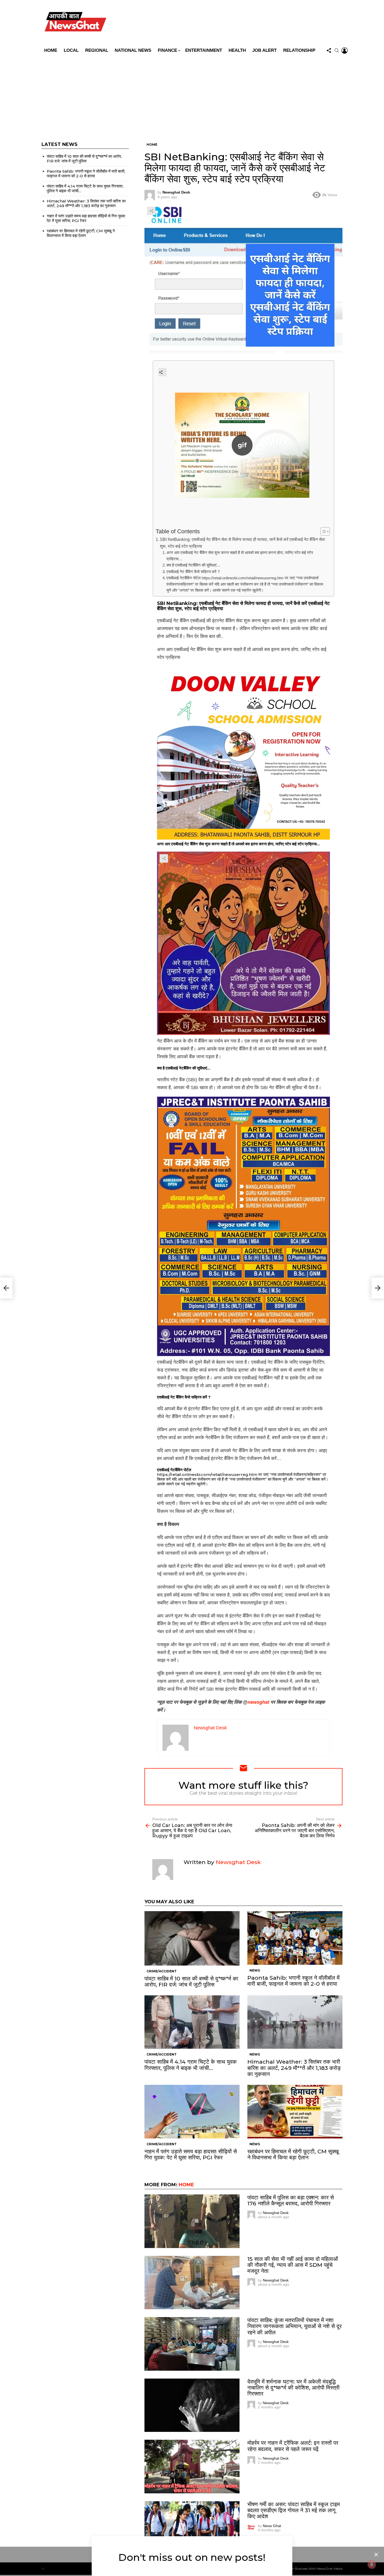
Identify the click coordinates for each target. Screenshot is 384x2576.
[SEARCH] (337, 50)
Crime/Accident (162, 1971)
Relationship (299, 50)
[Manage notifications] (372, 2564)
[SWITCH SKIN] (229, 23)
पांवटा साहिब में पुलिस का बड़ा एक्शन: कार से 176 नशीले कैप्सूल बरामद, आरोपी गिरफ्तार (291, 2200)
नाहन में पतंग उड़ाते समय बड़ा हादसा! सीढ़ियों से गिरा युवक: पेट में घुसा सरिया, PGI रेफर (191, 2154)
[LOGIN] (345, 50)
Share (151, 211)
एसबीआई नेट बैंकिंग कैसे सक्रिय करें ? (193, 572)
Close (376, 2555)
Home (51, 50)
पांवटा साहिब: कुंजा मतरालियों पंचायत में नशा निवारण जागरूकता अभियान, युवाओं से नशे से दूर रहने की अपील (295, 2326)
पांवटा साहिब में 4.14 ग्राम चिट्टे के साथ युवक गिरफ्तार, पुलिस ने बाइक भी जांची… (191, 2065)
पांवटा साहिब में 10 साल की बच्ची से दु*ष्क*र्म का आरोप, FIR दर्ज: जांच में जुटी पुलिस (191, 1981)
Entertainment (204, 50)
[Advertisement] (192, 95)
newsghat (258, 1702)
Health (237, 50)
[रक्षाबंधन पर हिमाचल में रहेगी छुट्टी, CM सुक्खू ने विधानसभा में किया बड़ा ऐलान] (295, 2112)
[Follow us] (329, 50)
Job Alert (264, 50)
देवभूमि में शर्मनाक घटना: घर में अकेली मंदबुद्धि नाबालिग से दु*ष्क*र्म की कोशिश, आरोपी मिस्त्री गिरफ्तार (293, 2388)
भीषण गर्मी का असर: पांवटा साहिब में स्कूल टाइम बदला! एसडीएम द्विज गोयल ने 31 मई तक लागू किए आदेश (294, 2510)
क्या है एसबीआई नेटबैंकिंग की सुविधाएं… (193, 565)
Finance (167, 50)
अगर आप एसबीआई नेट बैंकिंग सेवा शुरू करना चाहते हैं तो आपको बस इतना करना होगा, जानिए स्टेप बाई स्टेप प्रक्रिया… (240, 556)
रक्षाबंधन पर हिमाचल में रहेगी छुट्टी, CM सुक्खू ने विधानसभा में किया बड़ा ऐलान (293, 2154)
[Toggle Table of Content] (322, 531)
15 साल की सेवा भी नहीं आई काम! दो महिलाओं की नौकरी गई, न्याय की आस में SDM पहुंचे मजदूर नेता (293, 2265)
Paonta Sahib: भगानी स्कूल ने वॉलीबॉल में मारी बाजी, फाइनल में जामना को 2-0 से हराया (293, 1981)
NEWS (255, 1970)
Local (71, 50)
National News (133, 50)
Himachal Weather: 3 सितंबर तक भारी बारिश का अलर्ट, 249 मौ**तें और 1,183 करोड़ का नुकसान (294, 2068)
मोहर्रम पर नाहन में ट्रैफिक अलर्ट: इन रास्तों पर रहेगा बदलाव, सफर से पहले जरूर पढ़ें (293, 2446)
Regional (97, 50)
